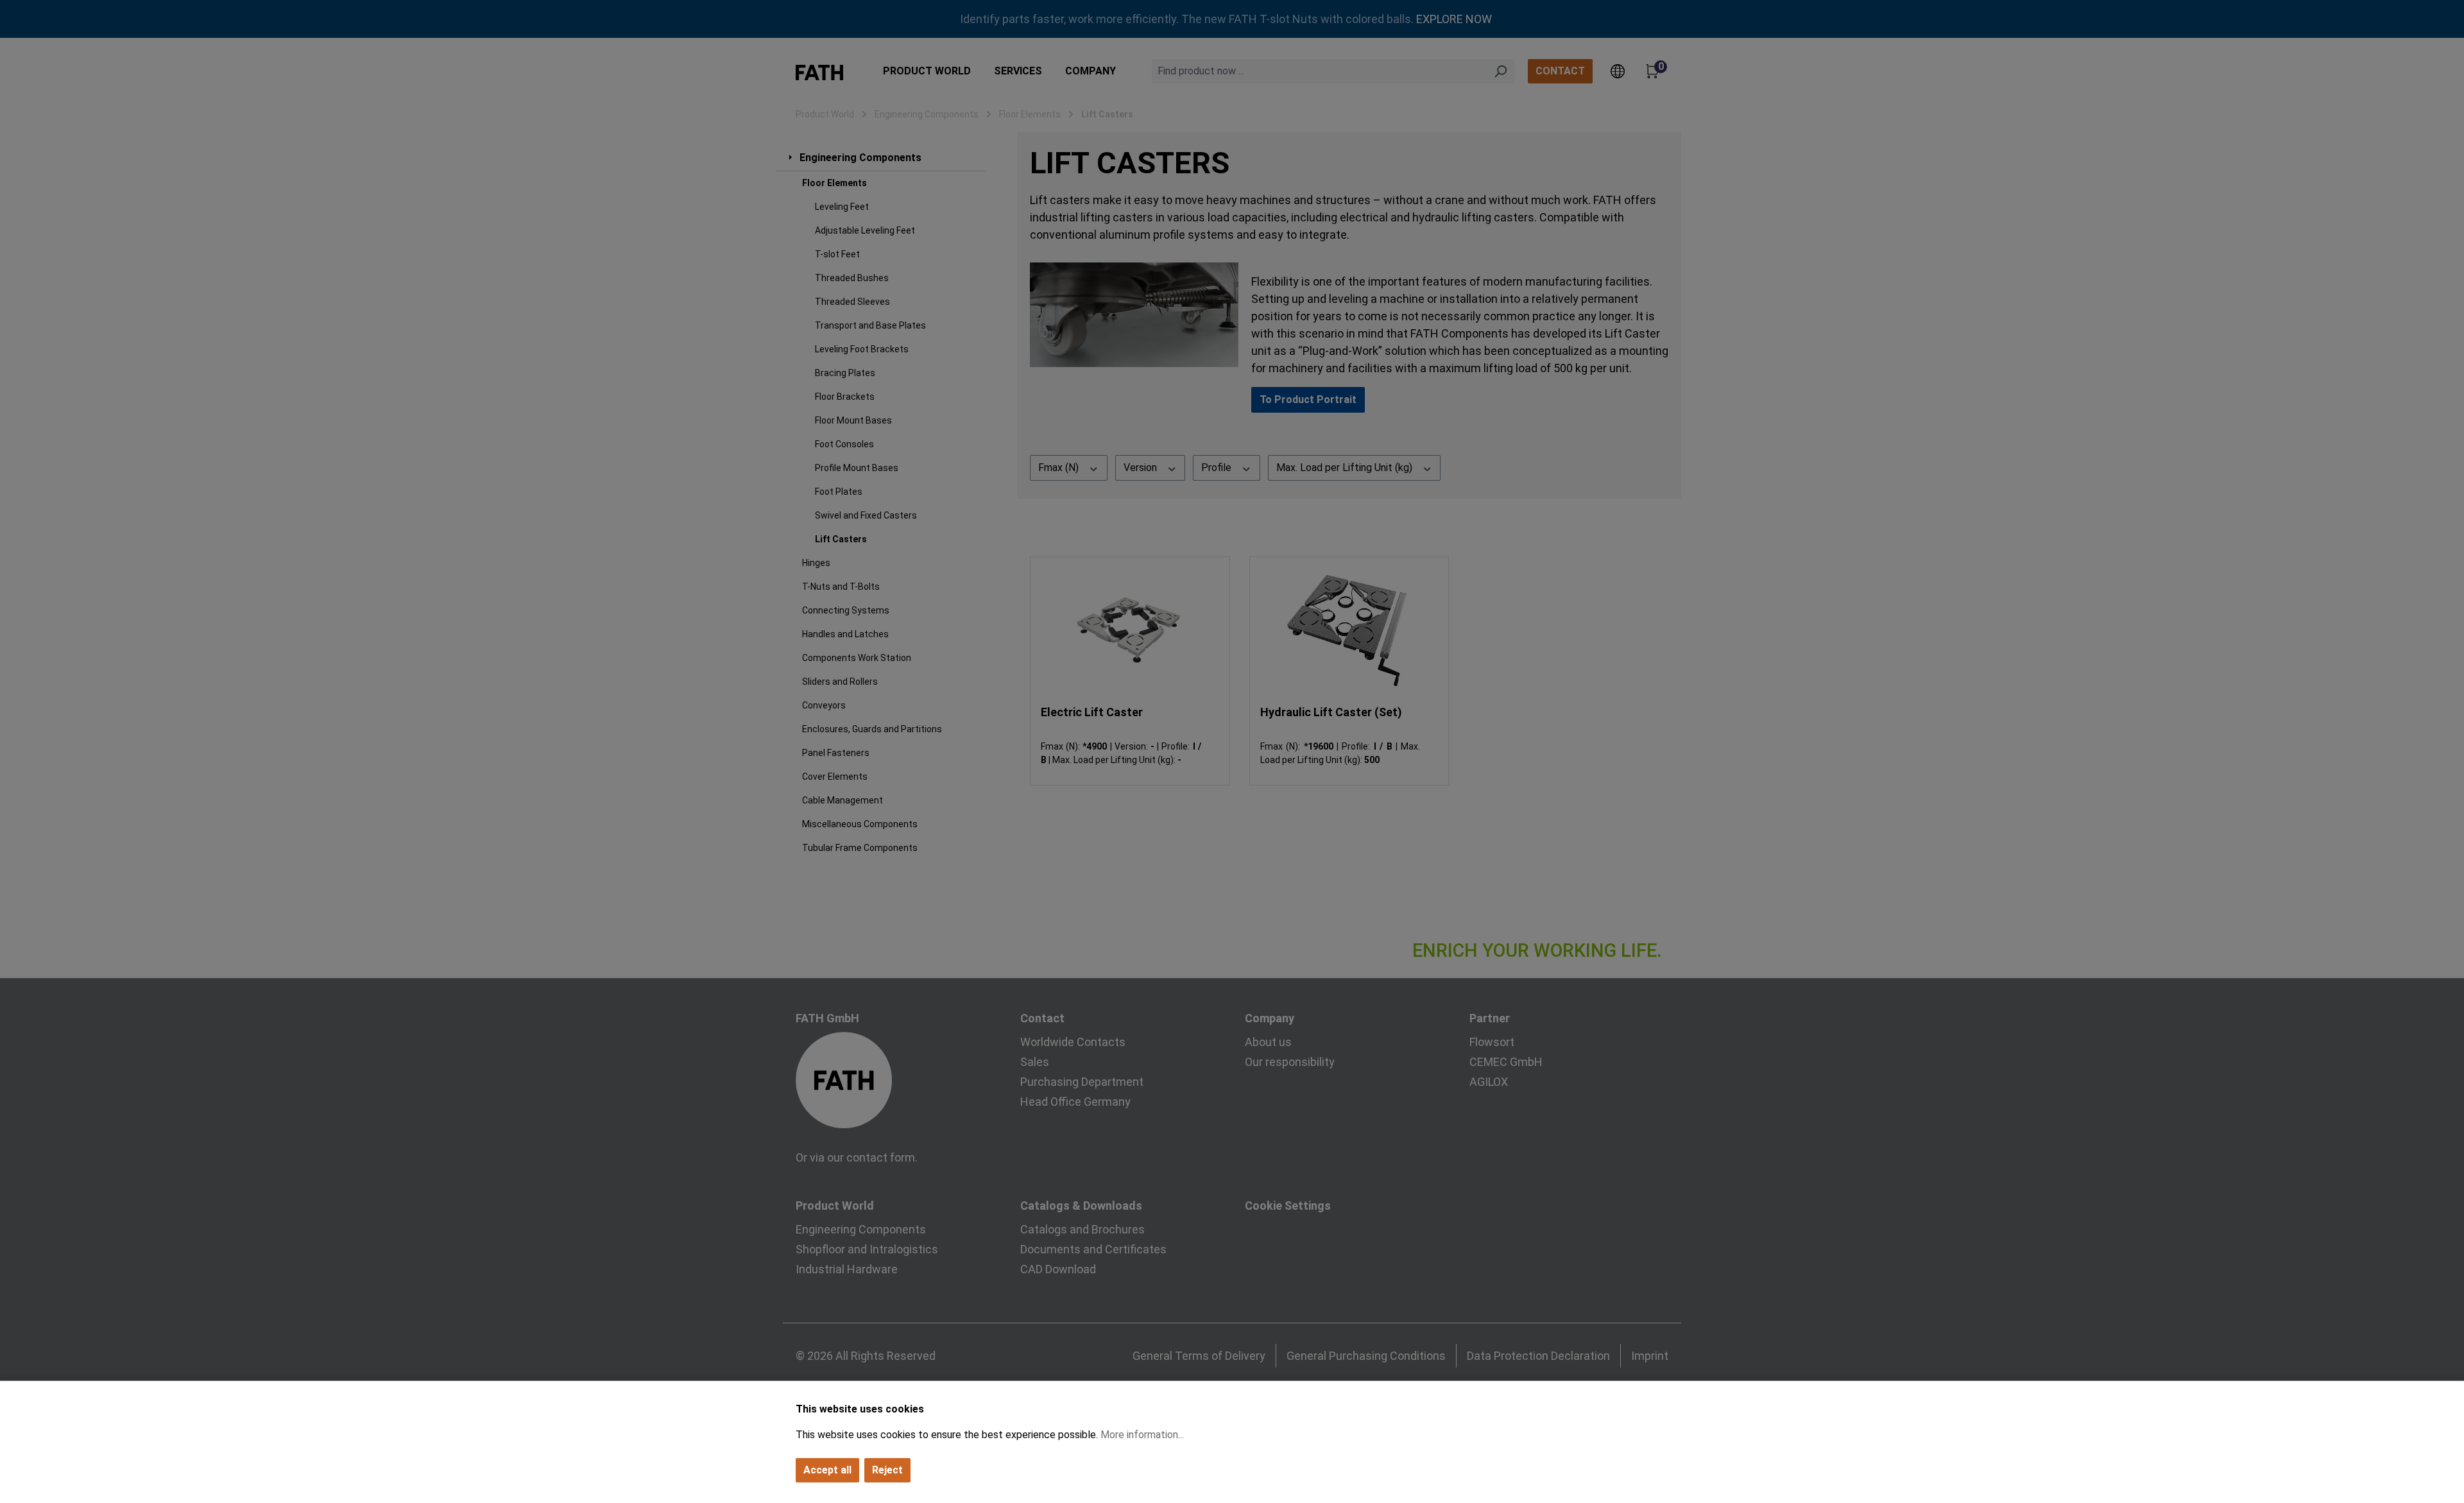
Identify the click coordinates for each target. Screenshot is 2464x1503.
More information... (1142, 1435)
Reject (887, 1470)
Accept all (827, 1470)
